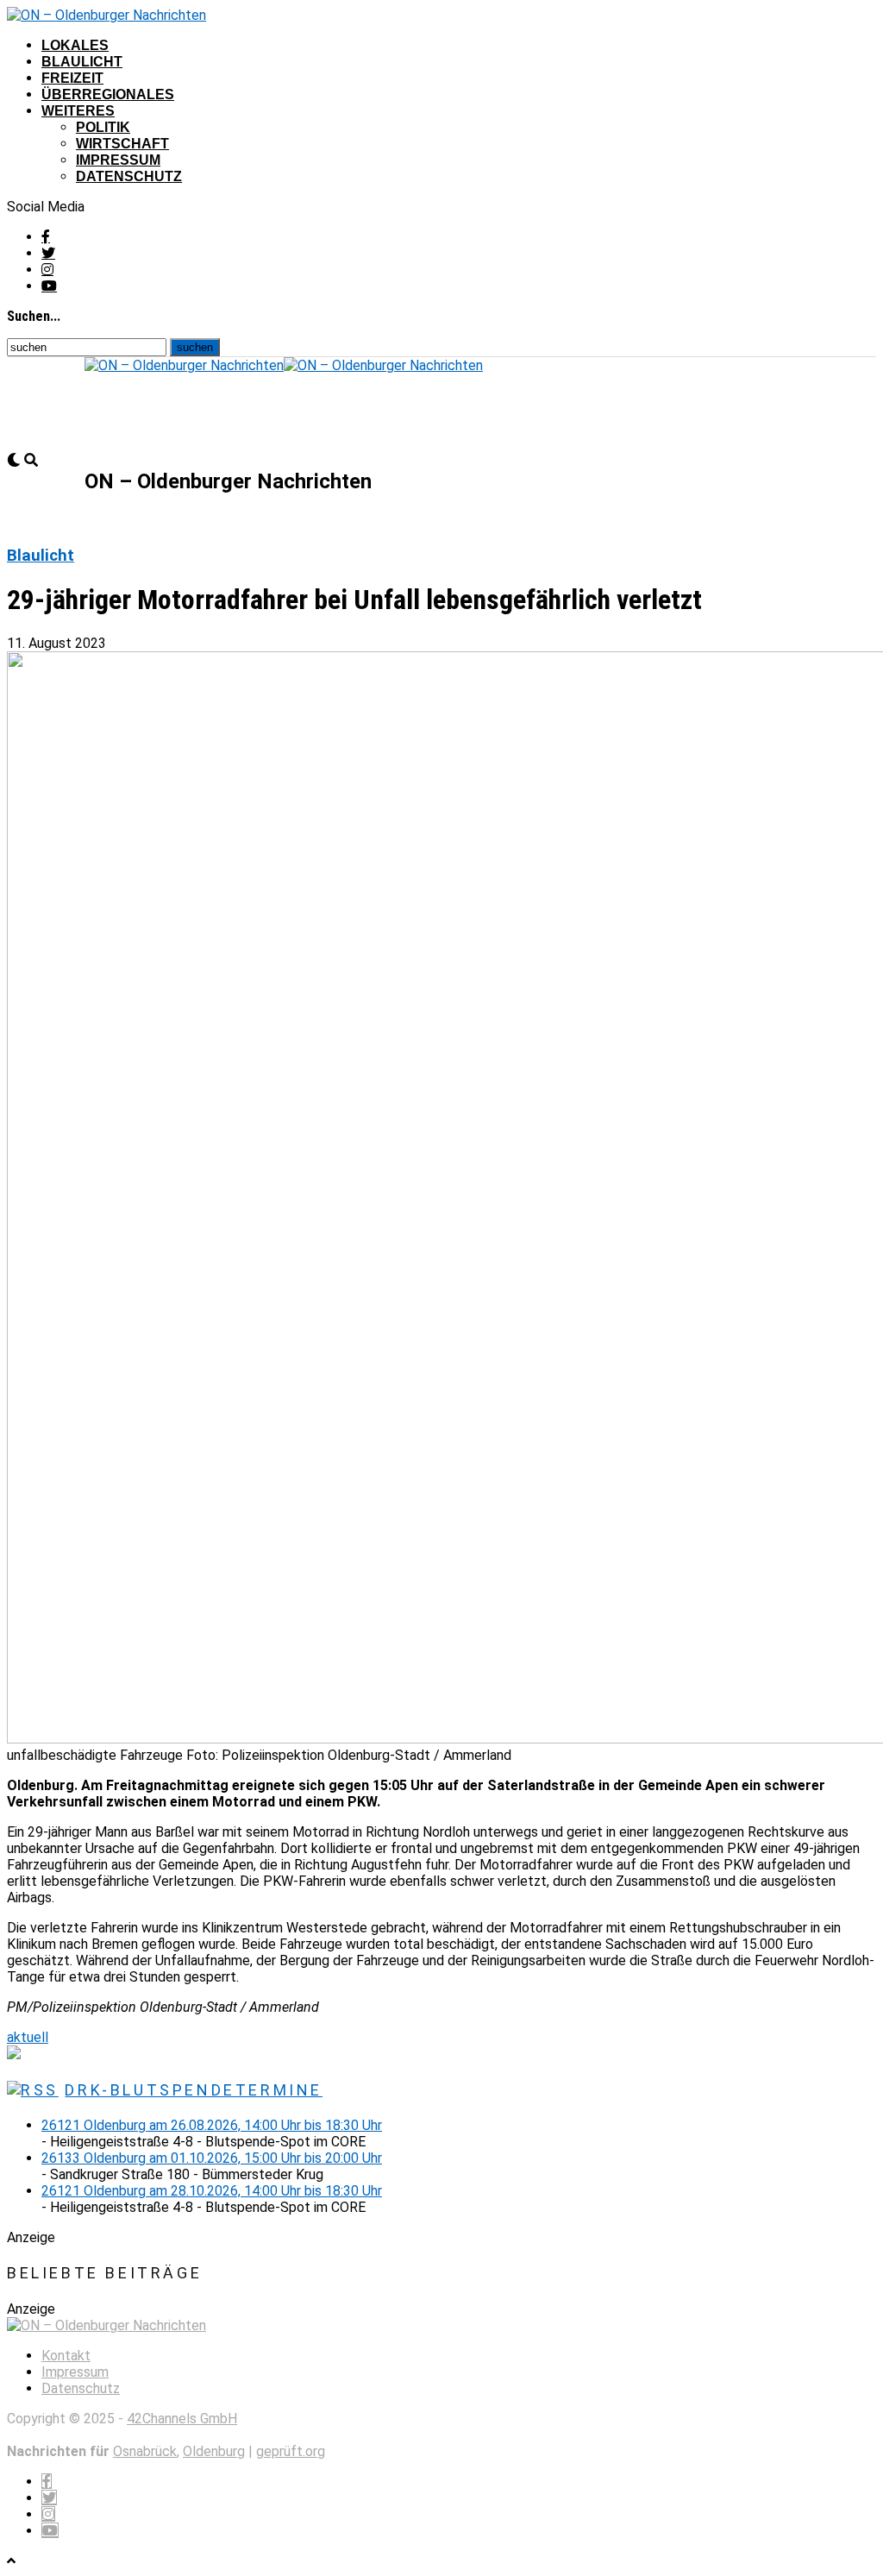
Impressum (118, 160)
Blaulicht (82, 62)
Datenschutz (129, 176)
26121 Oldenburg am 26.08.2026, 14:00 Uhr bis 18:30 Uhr (212, 2125)
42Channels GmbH (182, 2419)
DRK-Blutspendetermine (194, 2090)
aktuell (28, 2037)
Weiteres (78, 111)
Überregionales (108, 94)
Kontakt (66, 2356)
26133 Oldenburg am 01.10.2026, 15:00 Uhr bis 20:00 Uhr (212, 2158)
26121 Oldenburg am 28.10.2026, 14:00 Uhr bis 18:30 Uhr (212, 2191)
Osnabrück (145, 2451)
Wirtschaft (122, 144)
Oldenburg (214, 2451)
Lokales (75, 45)
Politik (103, 127)
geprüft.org (291, 2451)
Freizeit (72, 78)
